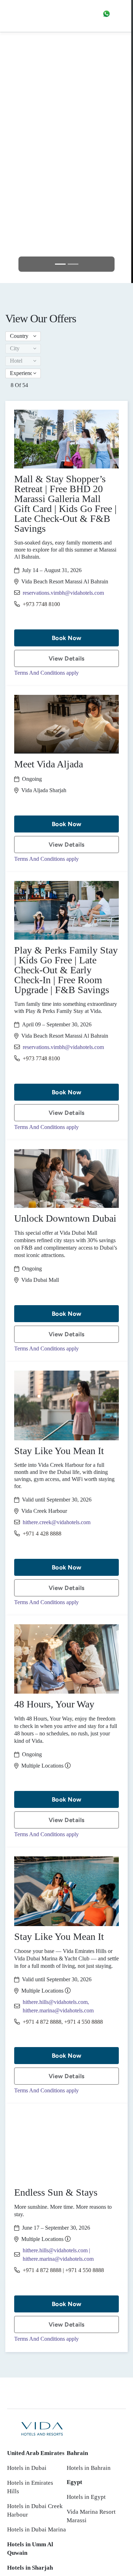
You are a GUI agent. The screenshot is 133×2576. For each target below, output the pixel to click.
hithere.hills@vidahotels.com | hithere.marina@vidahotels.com (58, 2255)
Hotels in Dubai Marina (37, 2529)
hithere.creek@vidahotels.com (57, 1522)
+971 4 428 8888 (42, 1534)
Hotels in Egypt (86, 2497)
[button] (23, 336)
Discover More (66, 190)
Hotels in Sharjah (30, 2568)
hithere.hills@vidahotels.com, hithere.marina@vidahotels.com (58, 2006)
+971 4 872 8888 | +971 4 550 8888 (63, 2270)
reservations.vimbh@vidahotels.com (63, 593)
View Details (67, 658)
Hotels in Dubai (27, 2468)
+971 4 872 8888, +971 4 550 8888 (63, 2022)
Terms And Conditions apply (46, 673)
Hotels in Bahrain (89, 2468)
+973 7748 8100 (41, 604)
